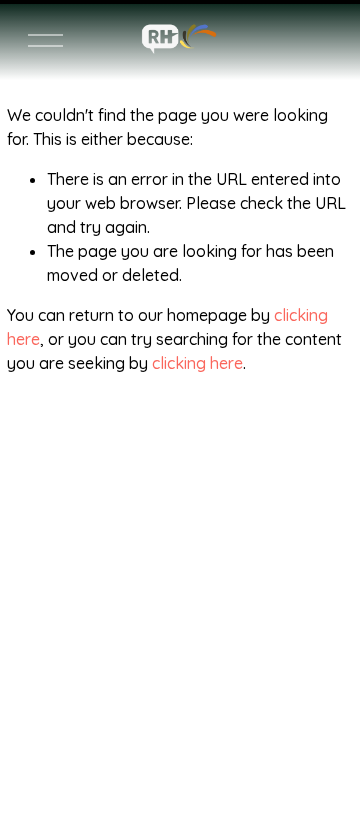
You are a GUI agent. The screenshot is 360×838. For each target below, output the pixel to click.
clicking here (197, 363)
